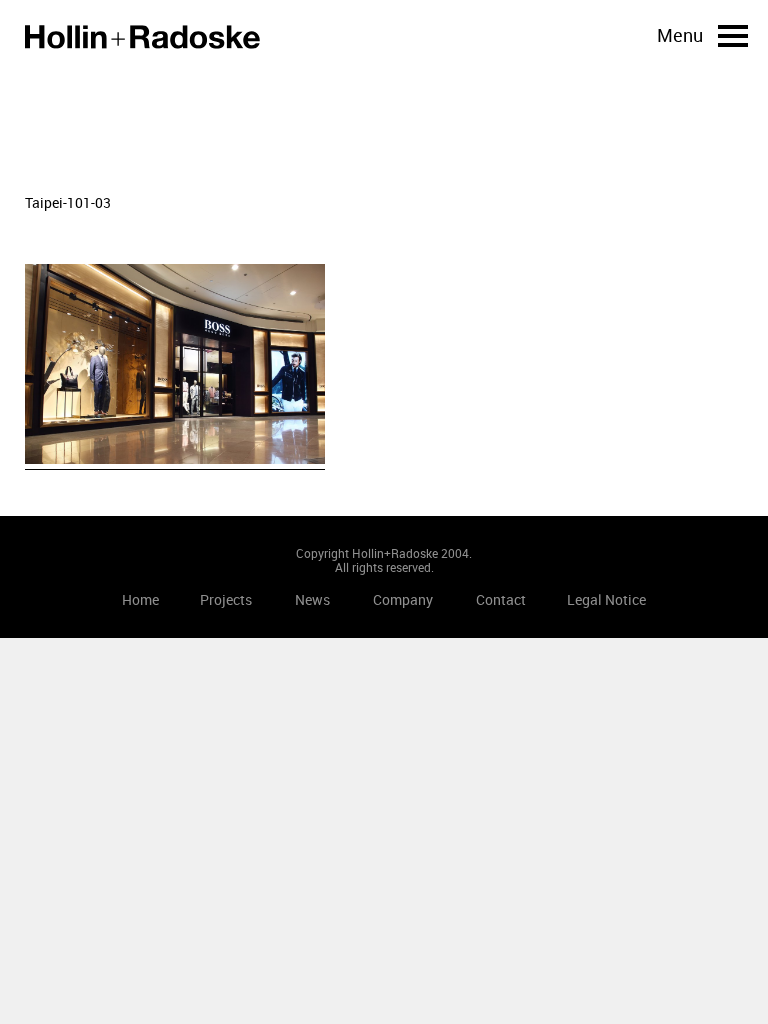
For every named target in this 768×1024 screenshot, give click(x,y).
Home (142, 37)
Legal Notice (606, 599)
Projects (226, 599)
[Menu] (733, 36)
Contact (501, 599)
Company (403, 599)
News (312, 599)
